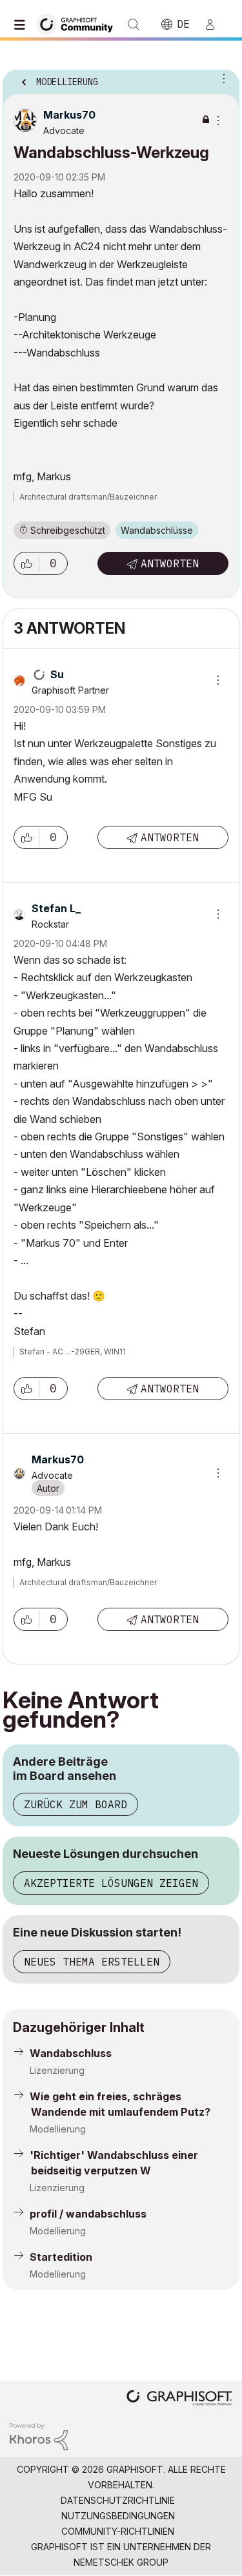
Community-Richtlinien (118, 2531)
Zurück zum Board (76, 1804)
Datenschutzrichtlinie (118, 2500)
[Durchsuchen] (23, 24)
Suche (134, 24)
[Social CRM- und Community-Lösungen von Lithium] (39, 2436)
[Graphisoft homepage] (179, 2399)
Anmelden (216, 24)
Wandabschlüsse (157, 530)
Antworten (170, 563)
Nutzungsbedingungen (118, 2516)
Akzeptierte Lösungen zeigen (111, 1883)
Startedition (61, 2257)
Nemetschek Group (121, 2562)
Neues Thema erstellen (92, 1962)
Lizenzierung (57, 2070)
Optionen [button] (221, 78)
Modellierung (58, 2129)
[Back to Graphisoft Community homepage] (79, 24)
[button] (26, 563)
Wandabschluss (71, 2053)
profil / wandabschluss (88, 2214)
